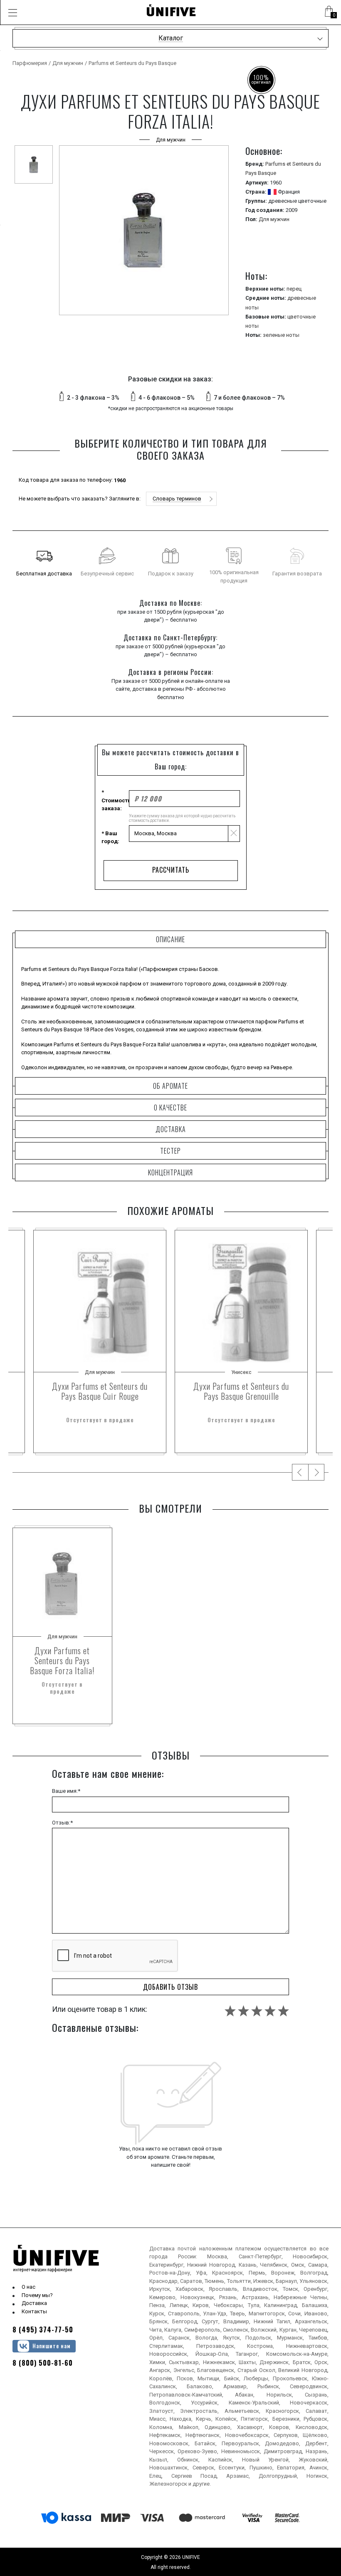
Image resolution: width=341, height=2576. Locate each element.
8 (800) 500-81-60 (43, 2363)
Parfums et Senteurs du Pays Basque (132, 63)
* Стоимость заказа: (115, 800)
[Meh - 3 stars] (257, 2011)
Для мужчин (68, 63)
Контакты (34, 2311)
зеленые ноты (281, 335)
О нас (28, 2287)
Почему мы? (37, 2295)
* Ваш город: (110, 838)
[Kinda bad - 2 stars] (243, 2011)
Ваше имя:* (66, 1791)
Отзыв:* (62, 1823)
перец (294, 289)
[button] (12, 12)
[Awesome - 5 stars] (283, 2011)
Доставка (34, 2303)
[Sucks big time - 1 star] (230, 2011)
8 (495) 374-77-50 (43, 2330)
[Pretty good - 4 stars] (270, 2011)
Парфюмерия (30, 63)
